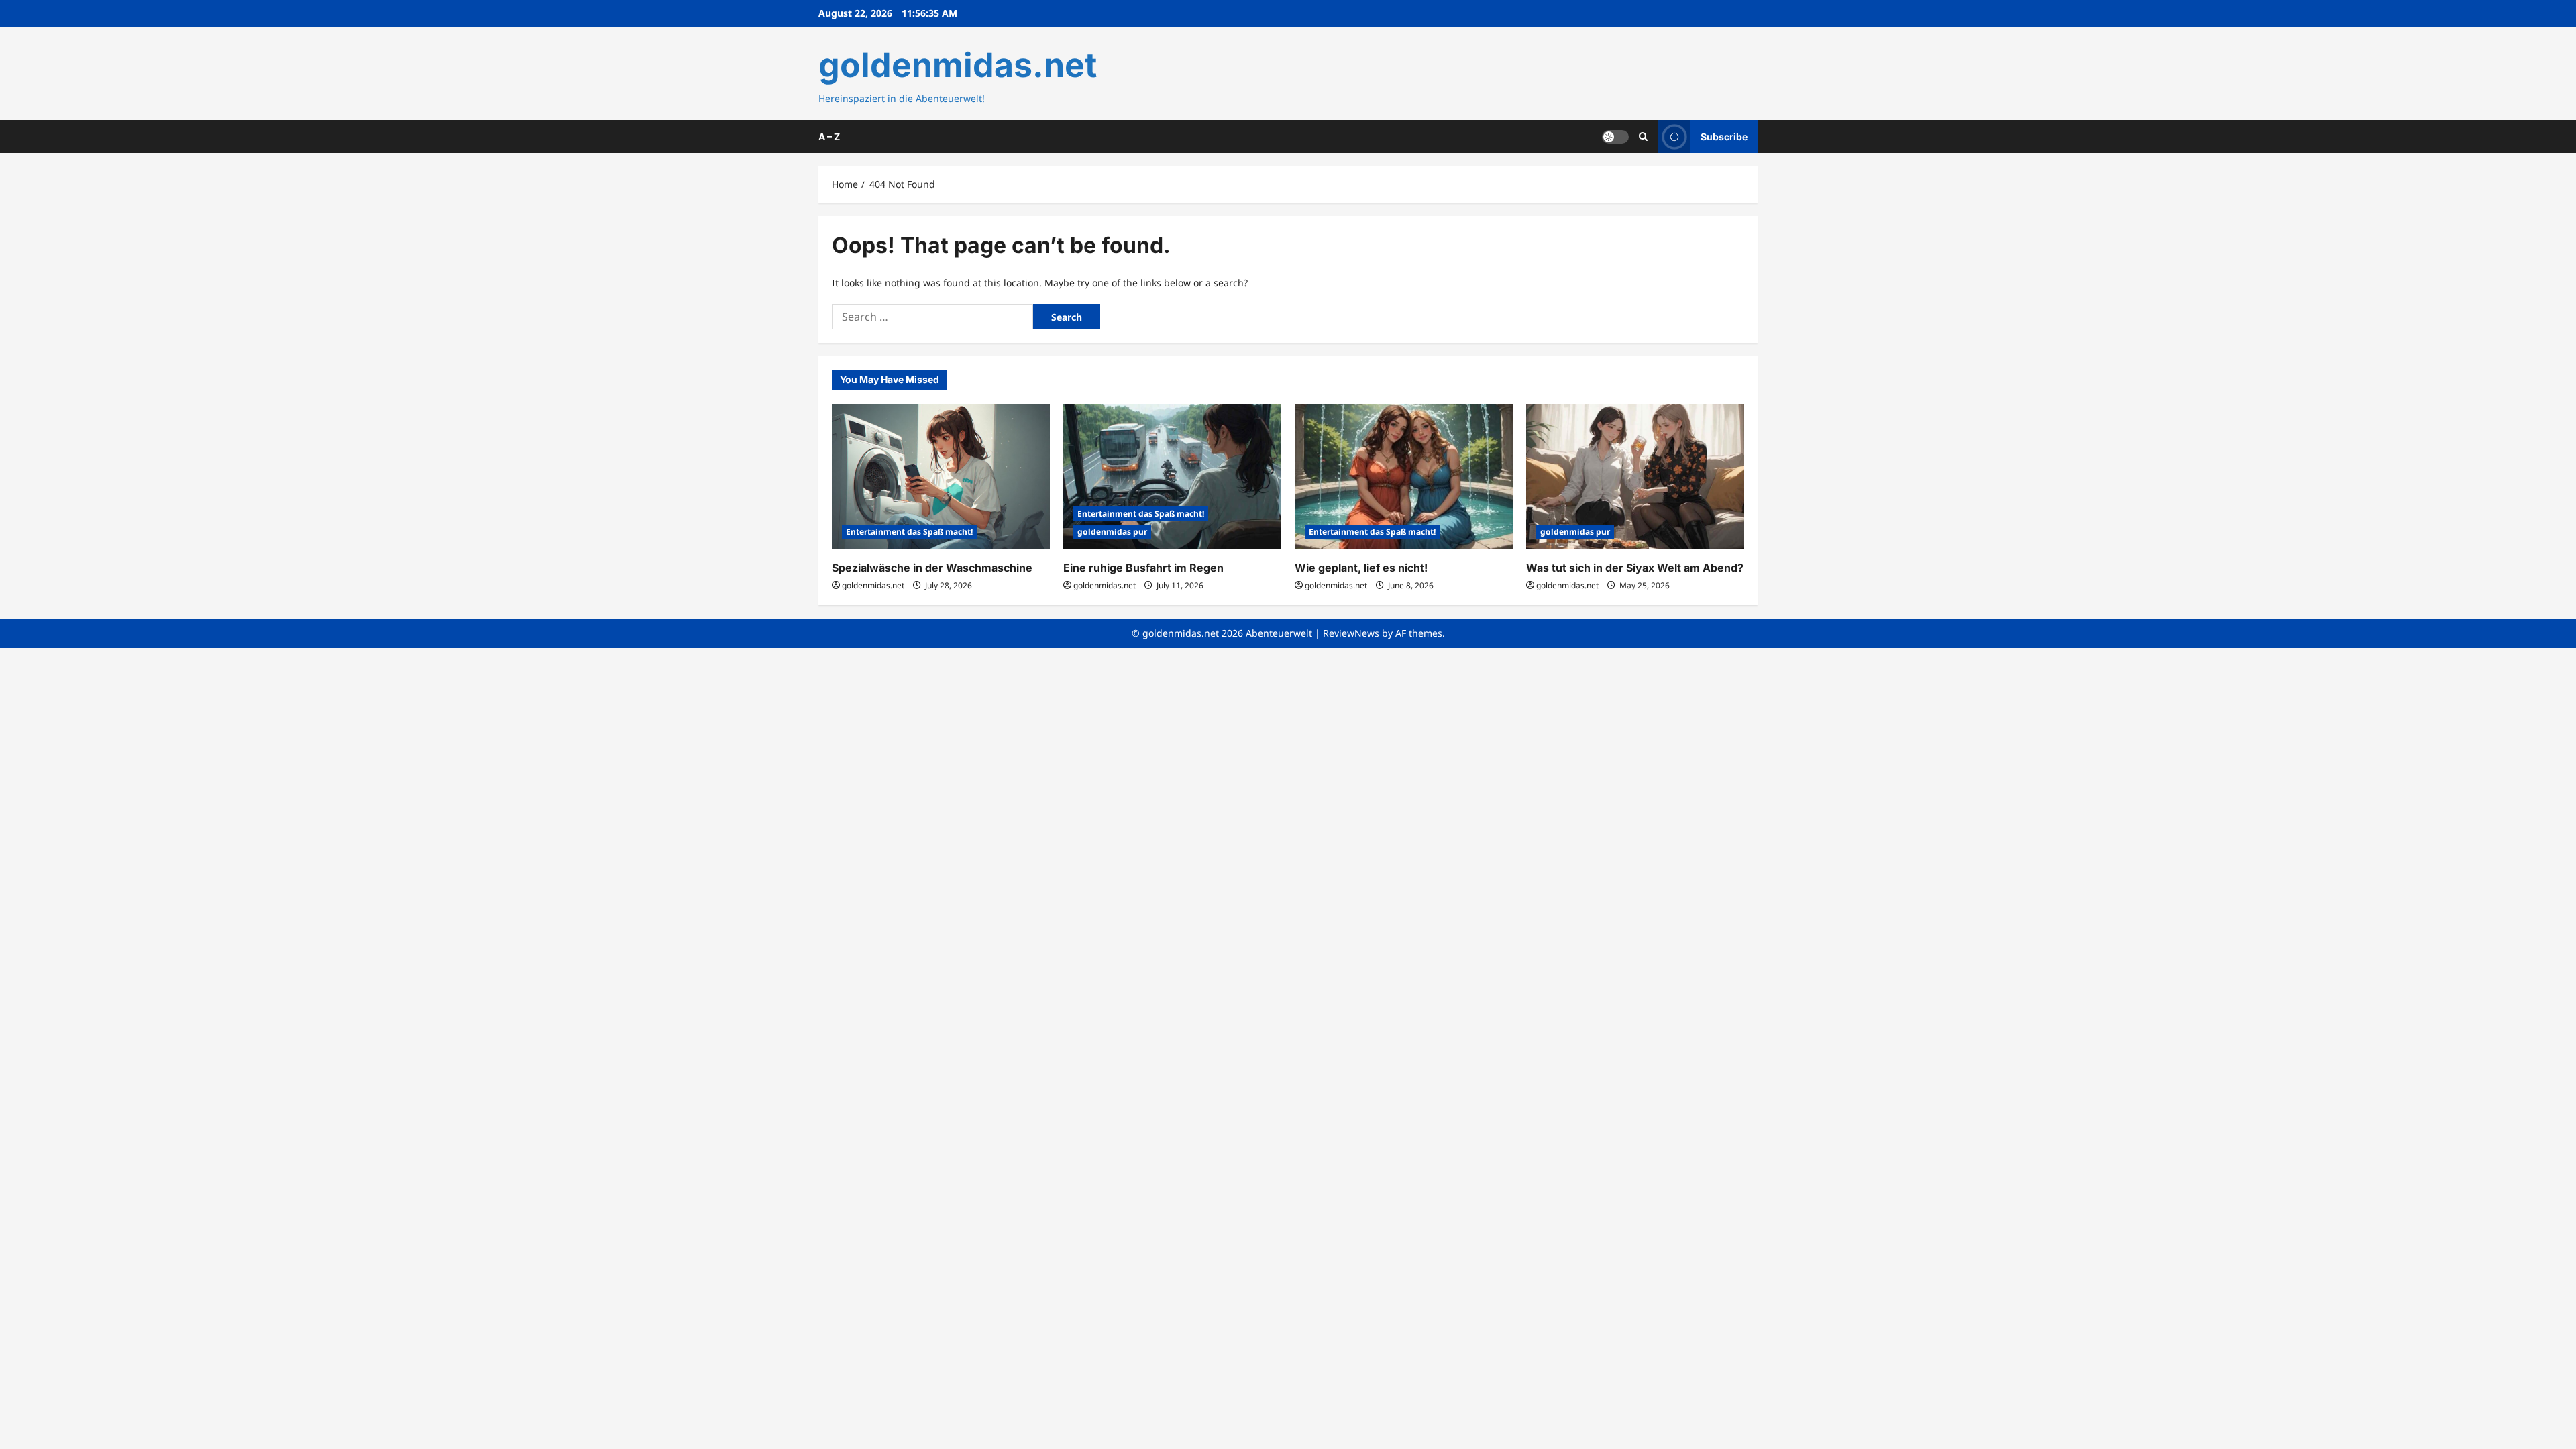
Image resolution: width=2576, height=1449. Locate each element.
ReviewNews (1351, 633)
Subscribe (1724, 136)
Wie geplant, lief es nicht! (1361, 568)
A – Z (829, 137)
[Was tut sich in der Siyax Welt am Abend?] (1635, 477)
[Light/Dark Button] (1615, 136)
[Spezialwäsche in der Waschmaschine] (941, 477)
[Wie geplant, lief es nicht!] (1404, 477)
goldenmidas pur (1112, 532)
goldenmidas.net (958, 65)
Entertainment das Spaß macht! (909, 532)
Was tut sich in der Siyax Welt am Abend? (1635, 568)
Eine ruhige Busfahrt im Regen (1143, 568)
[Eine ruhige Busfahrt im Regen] (1172, 477)
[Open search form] (1643, 137)
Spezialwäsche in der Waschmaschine (932, 568)
